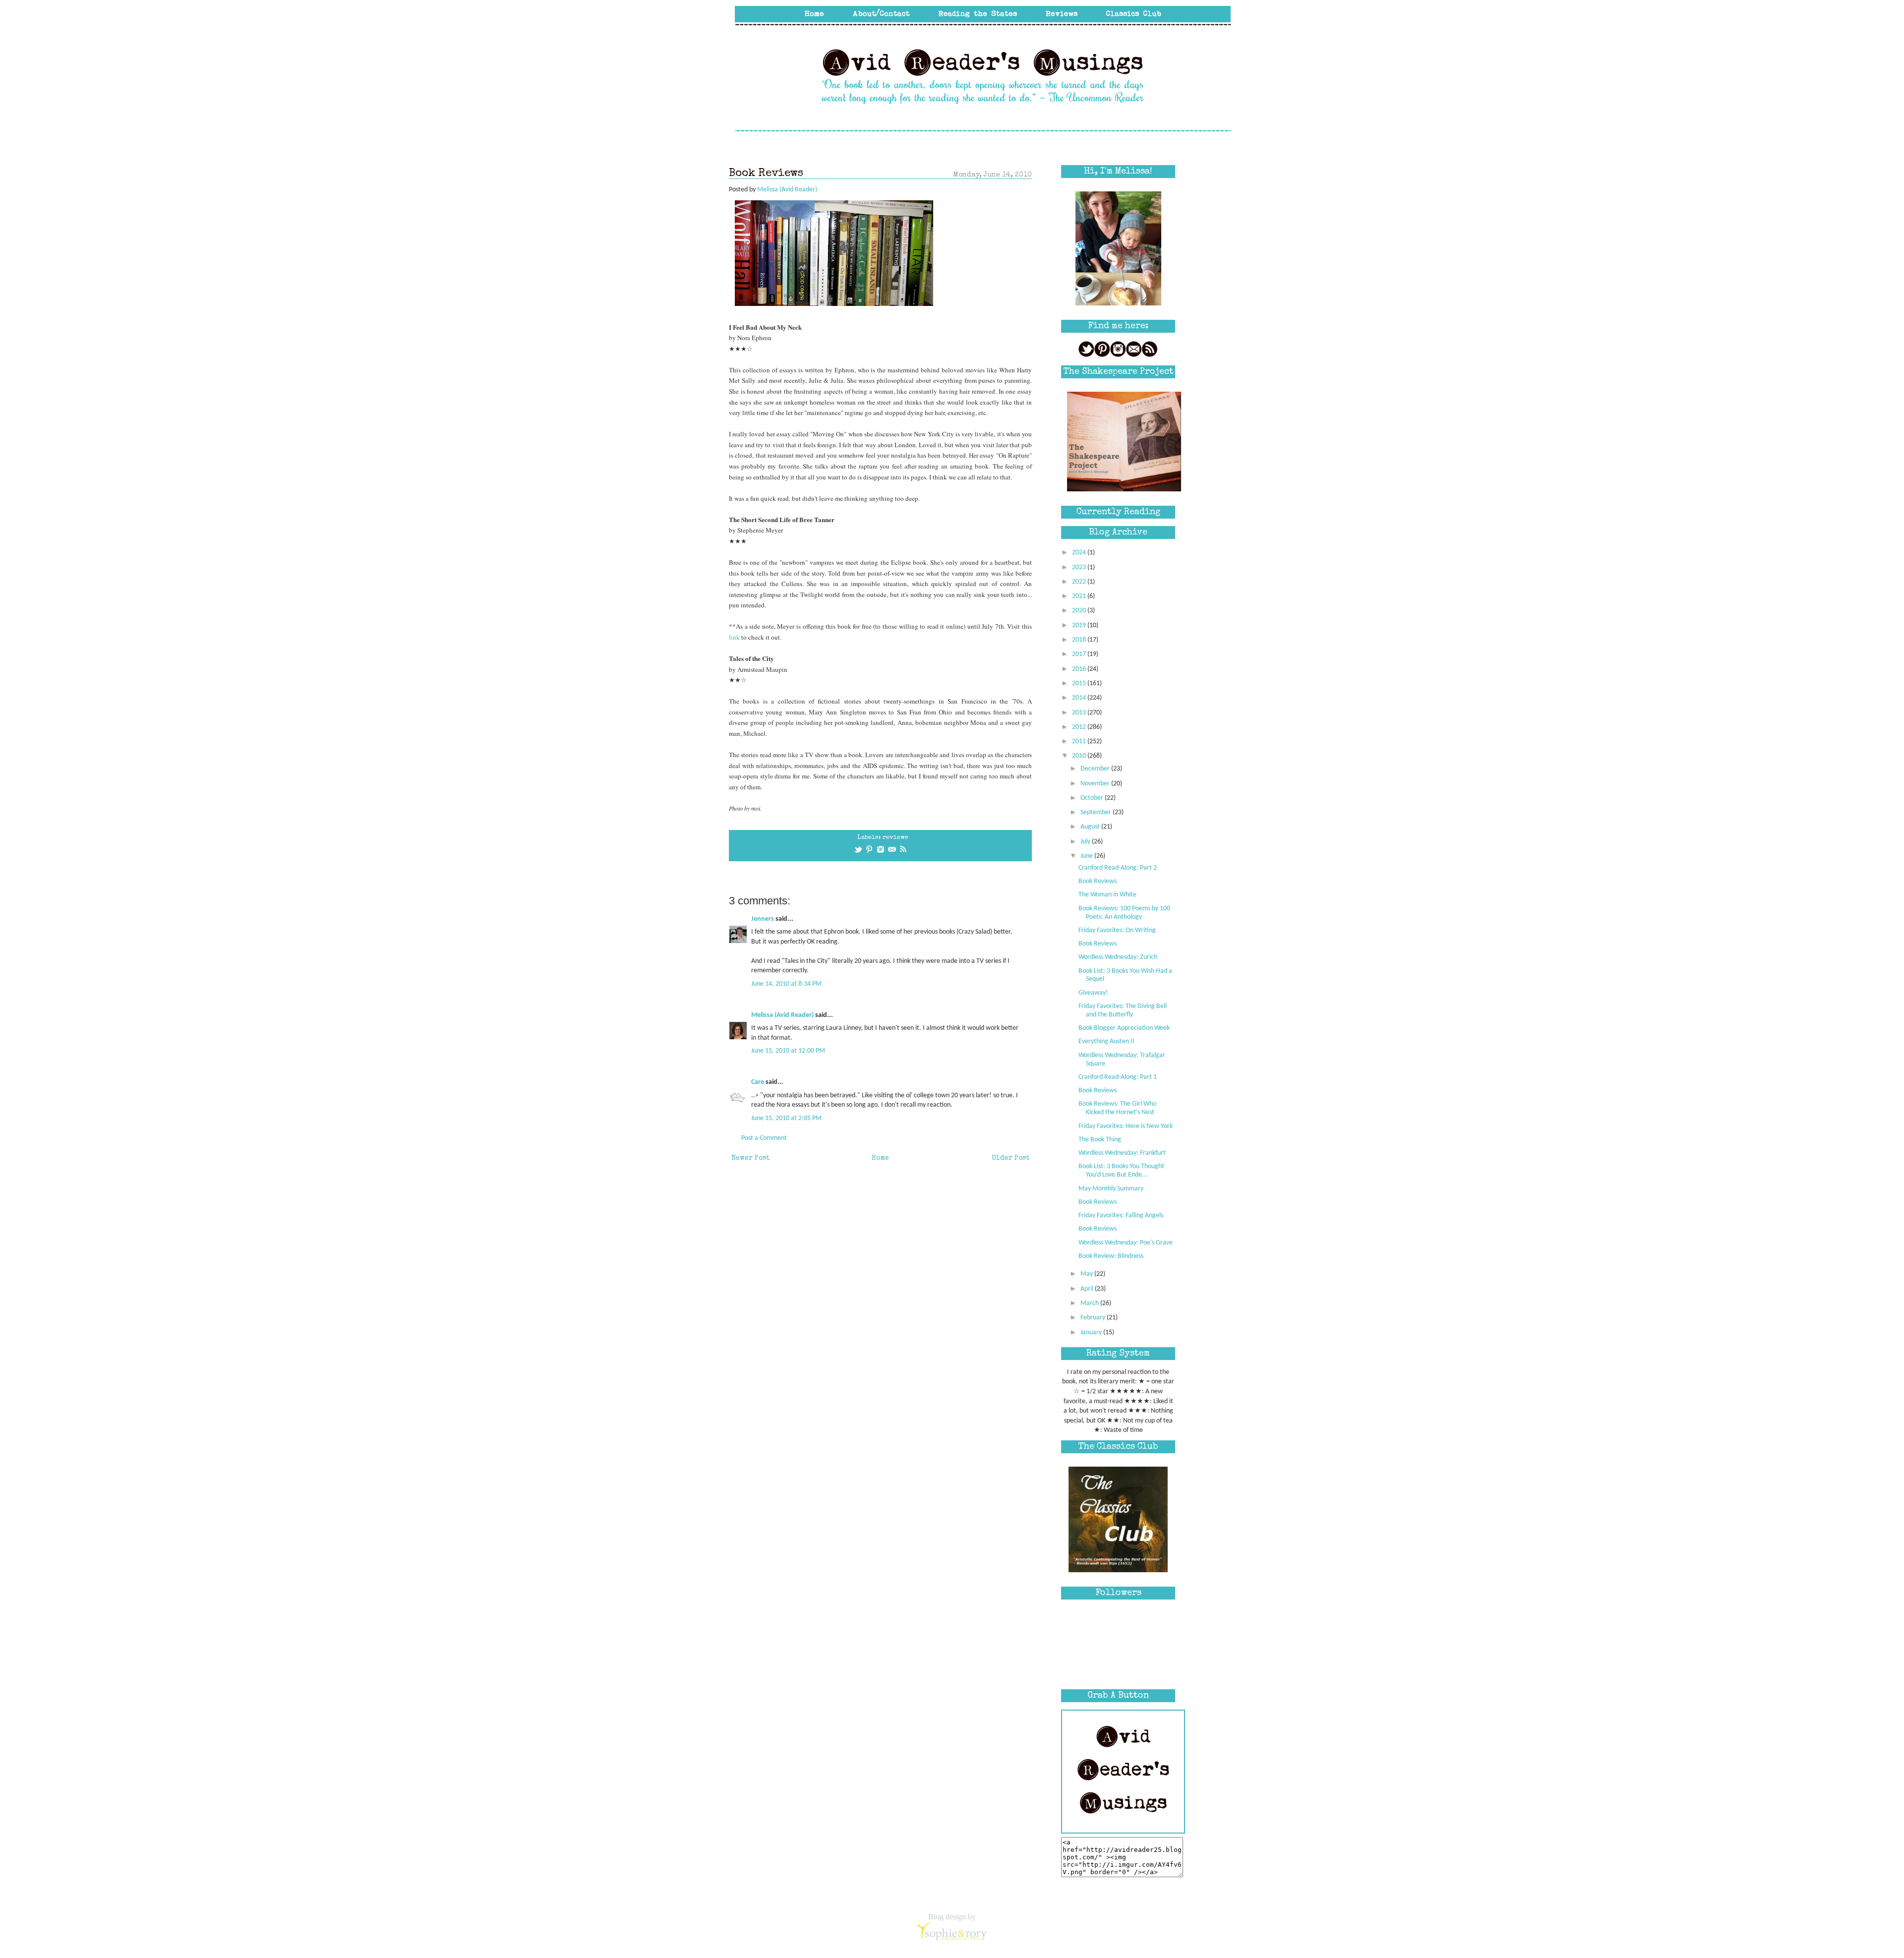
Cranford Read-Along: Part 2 (1118, 868)
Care (758, 1082)
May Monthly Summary (1111, 1189)
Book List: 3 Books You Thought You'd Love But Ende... (1121, 1171)
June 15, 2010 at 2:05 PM (786, 1118)
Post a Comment (764, 1138)
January (1092, 1333)
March (1090, 1303)
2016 (1080, 669)
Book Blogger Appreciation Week (1124, 1028)
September (1097, 812)
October (1093, 798)
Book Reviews (1098, 881)
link (734, 637)
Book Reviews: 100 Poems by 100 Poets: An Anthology (1124, 913)
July (1086, 842)
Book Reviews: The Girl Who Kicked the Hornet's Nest (1117, 1108)
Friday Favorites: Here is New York (1126, 1126)
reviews (895, 838)
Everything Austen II (1106, 1041)
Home (880, 1158)
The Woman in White (1107, 895)
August (1091, 827)
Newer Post (750, 1158)
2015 (1080, 683)
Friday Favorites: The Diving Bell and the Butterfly (1123, 1010)
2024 (1080, 553)
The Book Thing (1100, 1140)
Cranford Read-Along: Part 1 (1118, 1077)
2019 (1080, 625)
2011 (1080, 742)
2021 (1080, 596)
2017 (1080, 654)
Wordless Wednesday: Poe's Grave (1126, 1243)
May (1087, 1274)
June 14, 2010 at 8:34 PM (786, 984)
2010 (1080, 756)
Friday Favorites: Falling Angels (1121, 1216)
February (1094, 1318)
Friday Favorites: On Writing (1117, 930)
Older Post (1011, 1158)
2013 (1080, 713)
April (1088, 1289)
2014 (1080, 698)
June (1087, 856)
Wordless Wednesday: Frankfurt (1122, 1153)
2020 (1080, 611)
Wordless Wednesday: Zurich (1118, 957)
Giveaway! (1093, 993)
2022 (1080, 582)
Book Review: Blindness (1111, 1256)
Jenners (763, 919)
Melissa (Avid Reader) (782, 1015)
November (1096, 784)
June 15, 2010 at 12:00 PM (788, 1051)
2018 (1080, 640)
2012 (1080, 727)
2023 (1080, 567)
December (1096, 769)
